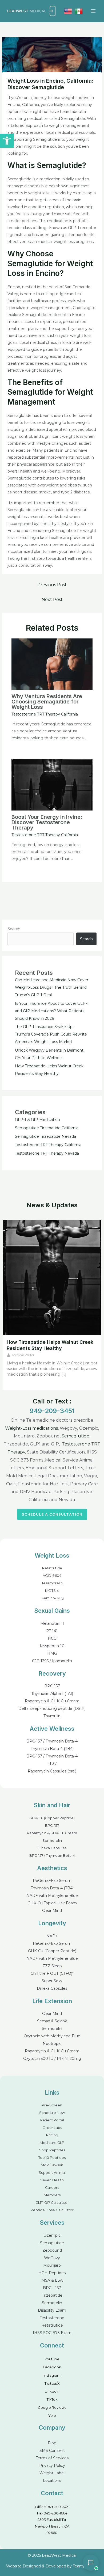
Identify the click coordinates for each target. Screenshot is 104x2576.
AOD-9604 (52, 1576)
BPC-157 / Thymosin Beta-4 (52, 1741)
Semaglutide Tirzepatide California (47, 1128)
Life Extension (52, 2001)
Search (14, 929)
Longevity (52, 1923)
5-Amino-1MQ (52, 1598)
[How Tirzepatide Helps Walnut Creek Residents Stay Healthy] (52, 1277)
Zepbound (52, 2250)
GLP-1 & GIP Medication (37, 1120)
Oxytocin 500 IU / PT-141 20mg (52, 2058)
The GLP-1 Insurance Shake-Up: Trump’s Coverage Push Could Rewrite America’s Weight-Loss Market (51, 1034)
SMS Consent (52, 2451)
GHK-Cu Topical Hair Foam (52, 1903)
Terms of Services (52, 2458)
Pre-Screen (52, 2105)
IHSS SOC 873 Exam (52, 2333)
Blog (52, 2443)
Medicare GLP (52, 2143)
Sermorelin (52, 1840)
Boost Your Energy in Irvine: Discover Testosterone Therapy (47, 822)
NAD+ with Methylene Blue (52, 1896)
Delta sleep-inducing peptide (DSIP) (52, 1709)
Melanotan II (52, 1623)
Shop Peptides (52, 2150)
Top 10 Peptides (52, 2158)
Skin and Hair (52, 1805)
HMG (52, 1653)
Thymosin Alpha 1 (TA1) (52, 1694)
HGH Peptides (52, 2273)
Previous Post (52, 585)
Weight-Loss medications (31, 1428)
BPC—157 (52, 2288)
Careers (52, 2187)
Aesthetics (52, 1868)
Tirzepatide (52, 2295)
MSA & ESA (52, 2280)
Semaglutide (75, 1436)
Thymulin (52, 1716)
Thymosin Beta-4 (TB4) (52, 1749)
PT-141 (52, 1631)
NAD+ (52, 1936)
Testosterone (52, 2318)
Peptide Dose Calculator (52, 2210)
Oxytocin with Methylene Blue (52, 2036)
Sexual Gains (52, 1611)
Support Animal (52, 2172)
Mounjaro (52, 2265)
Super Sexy (52, 1981)
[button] (7, 141)
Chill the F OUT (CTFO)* (52, 1973)
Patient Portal (52, 2120)
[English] (68, 11)
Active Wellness (52, 1729)
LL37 (52, 1764)
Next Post (52, 600)
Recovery (52, 1673)
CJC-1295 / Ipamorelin (52, 1661)
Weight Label (52, 2473)
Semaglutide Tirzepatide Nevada (45, 1136)
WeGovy (52, 2258)
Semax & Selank (52, 2021)
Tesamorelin (52, 1583)
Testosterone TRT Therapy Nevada (47, 1153)
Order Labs (52, 2128)
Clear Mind (52, 1911)
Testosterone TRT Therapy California (45, 714)
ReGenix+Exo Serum (52, 1881)
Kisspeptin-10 (52, 1646)
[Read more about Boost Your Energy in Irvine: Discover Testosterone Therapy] (52, 784)
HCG (52, 1638)
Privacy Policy (52, 2465)
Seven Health (52, 2180)
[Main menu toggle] (93, 11)
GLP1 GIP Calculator (52, 2202)
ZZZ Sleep (52, 1966)
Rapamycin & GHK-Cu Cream (52, 1701)
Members (52, 2195)
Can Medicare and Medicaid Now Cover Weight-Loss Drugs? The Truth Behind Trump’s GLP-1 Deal (52, 987)
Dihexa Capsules (52, 1848)
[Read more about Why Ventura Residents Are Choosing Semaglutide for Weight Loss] (52, 664)
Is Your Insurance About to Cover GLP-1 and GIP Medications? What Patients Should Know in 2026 (52, 1011)
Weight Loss (52, 1555)
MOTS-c (52, 1591)
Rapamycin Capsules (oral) (52, 1771)
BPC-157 (52, 1686)
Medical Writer (23, 1355)
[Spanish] (79, 11)
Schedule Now (52, 2113)
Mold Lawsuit (52, 2165)
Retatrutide (52, 1568)
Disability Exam (52, 2310)
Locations (52, 2480)
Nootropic (52, 2044)
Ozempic (52, 2235)
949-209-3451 (52, 1411)
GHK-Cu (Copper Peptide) (52, 1818)
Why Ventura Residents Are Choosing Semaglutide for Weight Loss (47, 702)
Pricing (52, 2135)
